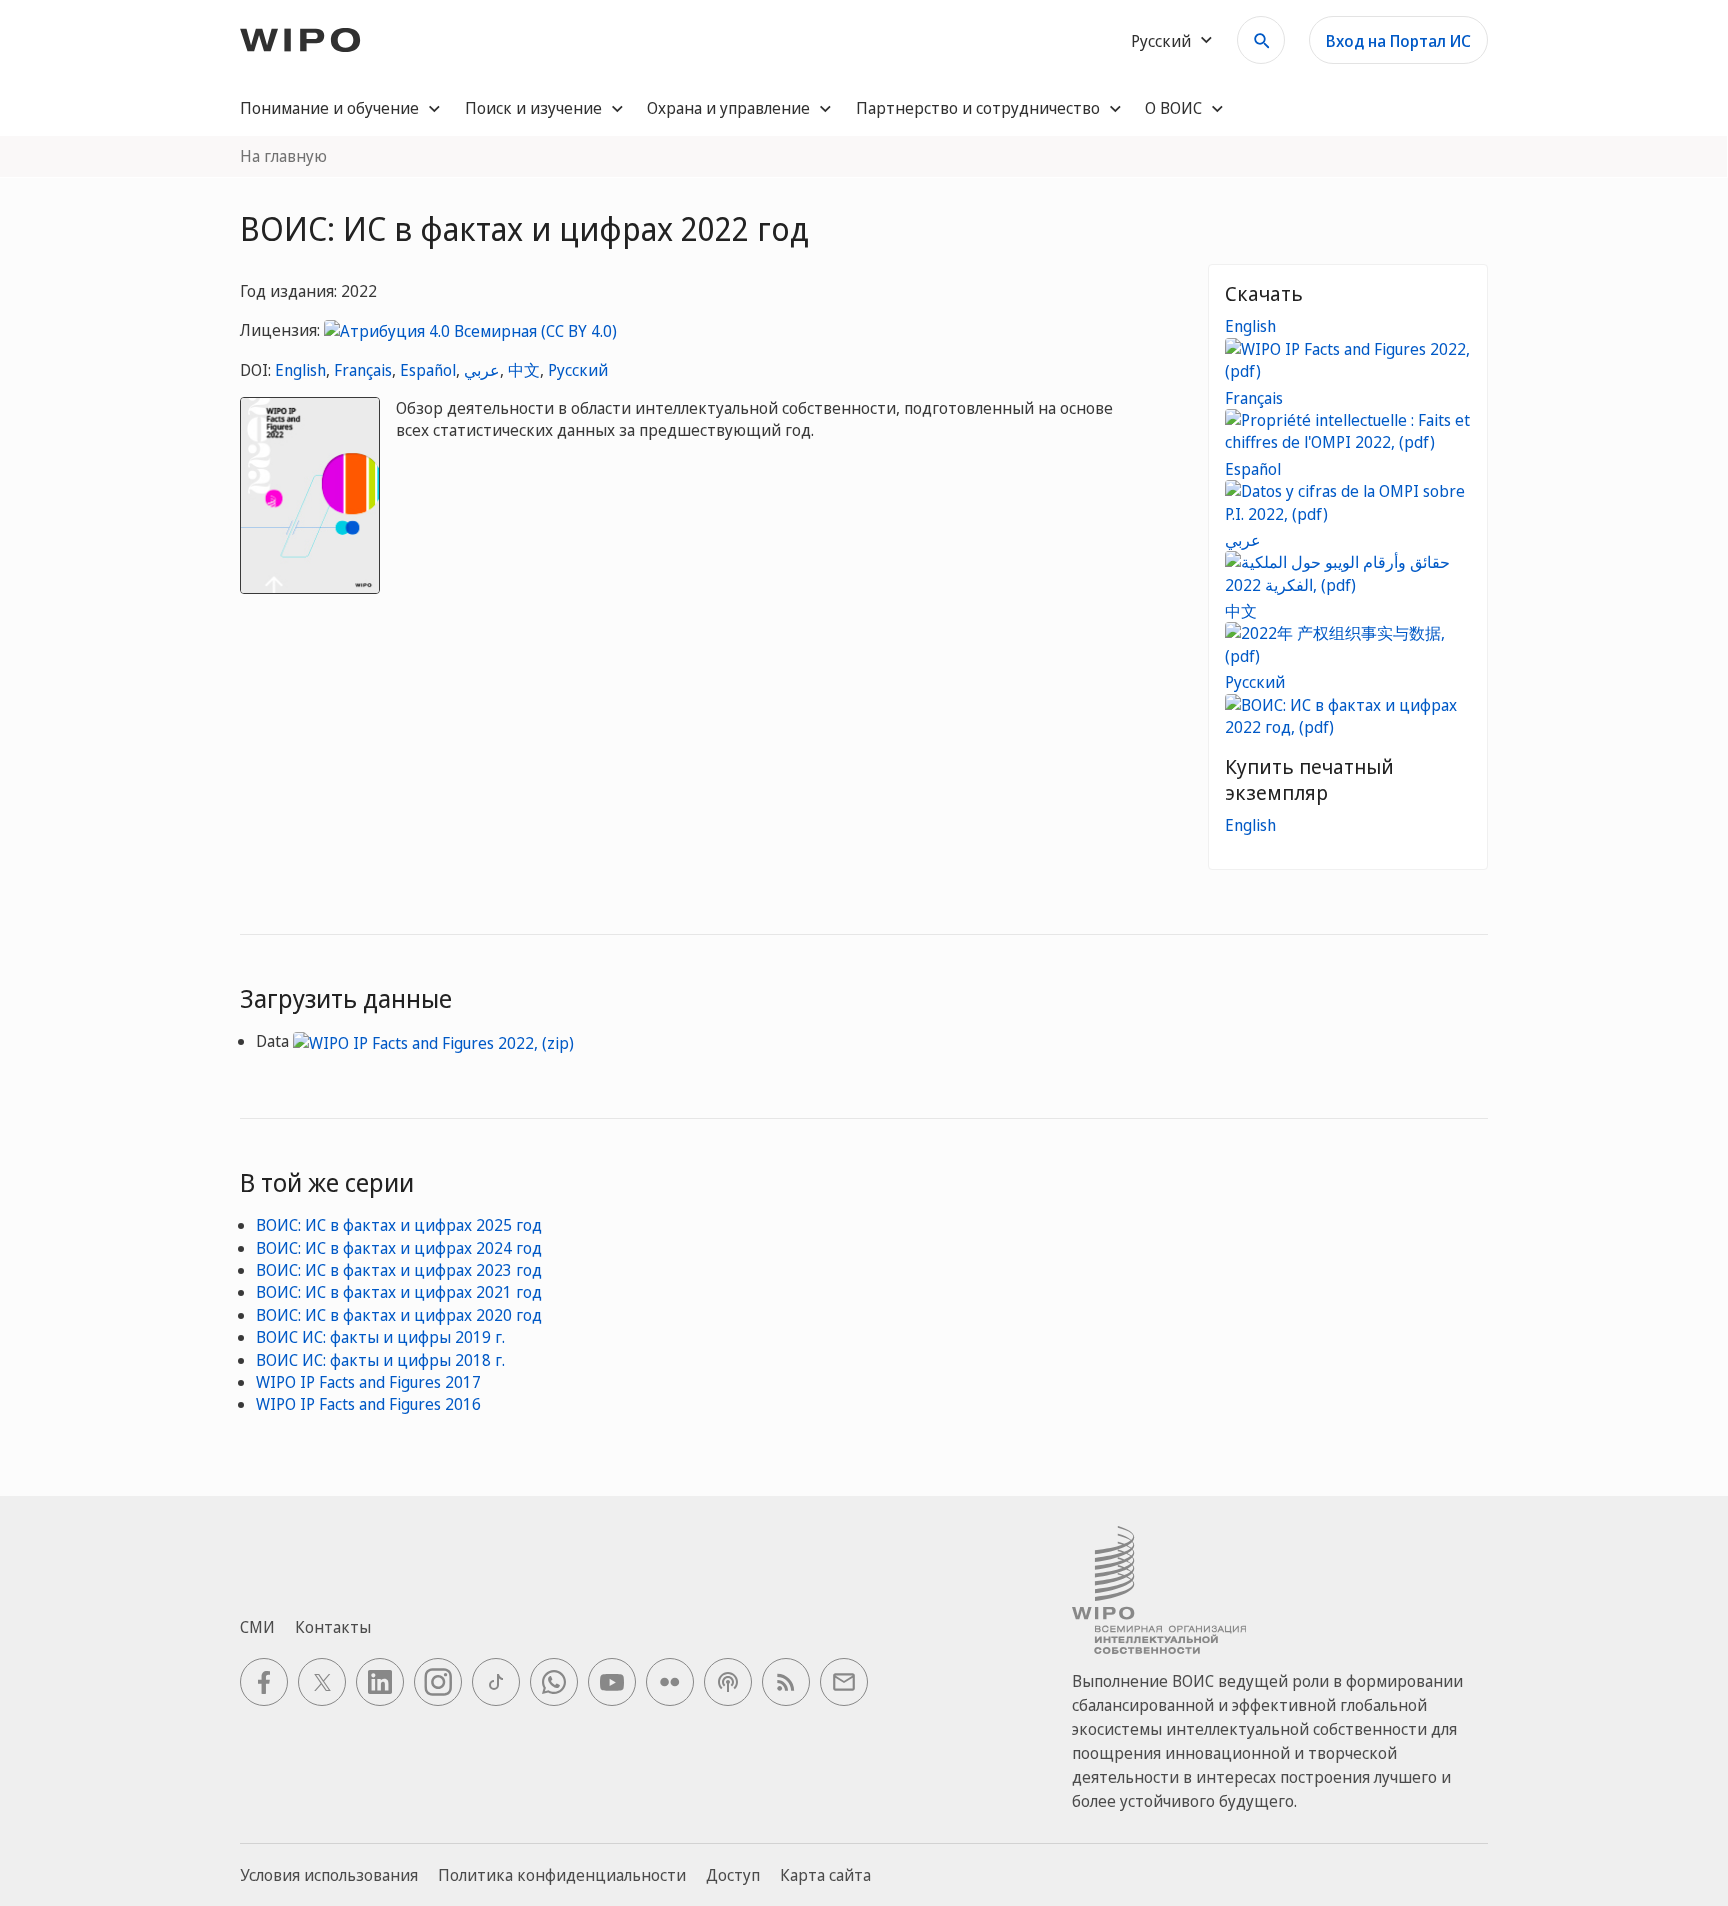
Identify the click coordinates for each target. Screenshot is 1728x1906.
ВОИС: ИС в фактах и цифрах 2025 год (399, 1225)
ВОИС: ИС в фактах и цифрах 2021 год (399, 1292)
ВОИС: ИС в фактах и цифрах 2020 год (399, 1315)
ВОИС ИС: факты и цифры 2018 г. (380, 1360)
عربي (482, 370)
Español (428, 370)
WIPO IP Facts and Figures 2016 (368, 1404)
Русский (578, 370)
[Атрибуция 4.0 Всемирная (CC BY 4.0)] (470, 330)
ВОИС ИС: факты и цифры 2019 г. (380, 1337)
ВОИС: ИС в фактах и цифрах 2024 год (399, 1248)
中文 (524, 370)
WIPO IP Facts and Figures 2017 (368, 1382)
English (300, 370)
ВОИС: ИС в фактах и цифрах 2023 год (399, 1270)
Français (363, 370)
